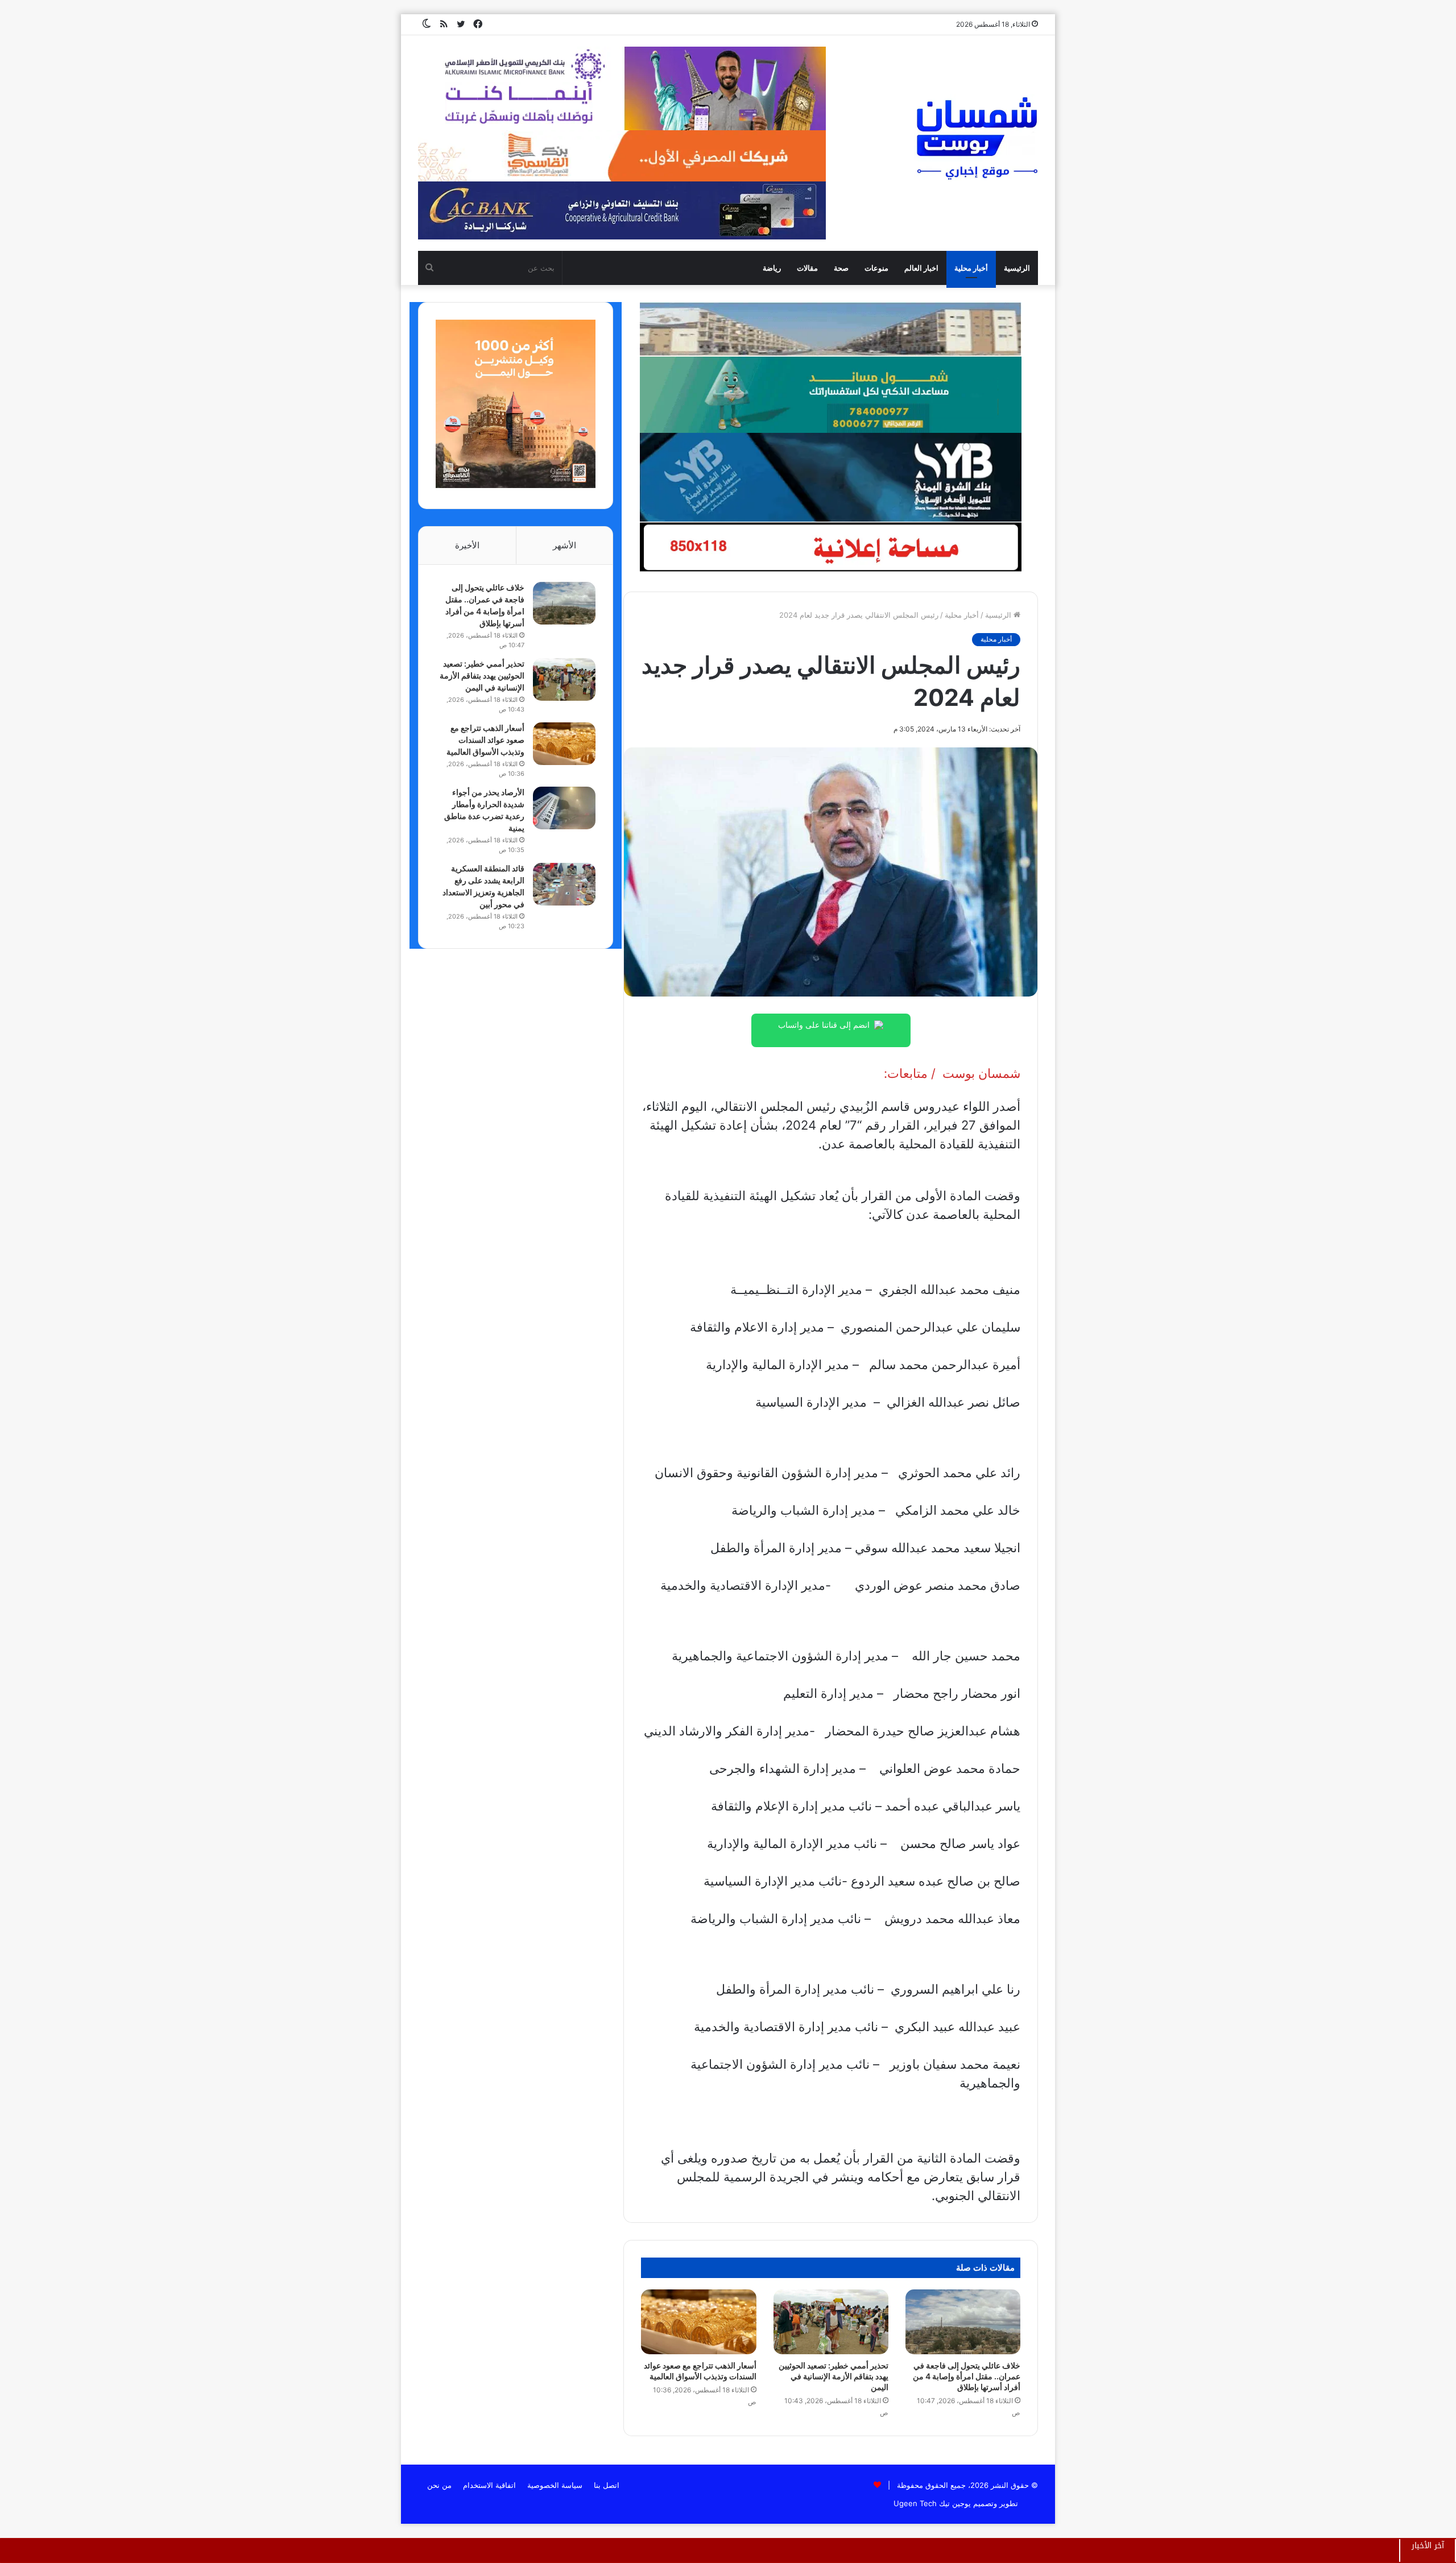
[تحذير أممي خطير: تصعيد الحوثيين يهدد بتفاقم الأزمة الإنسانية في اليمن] (831, 2322)
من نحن (439, 2485)
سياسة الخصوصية (555, 2485)
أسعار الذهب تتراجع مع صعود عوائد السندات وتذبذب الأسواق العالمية (485, 740)
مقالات (807, 268)
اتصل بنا (607, 2485)
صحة (841, 268)
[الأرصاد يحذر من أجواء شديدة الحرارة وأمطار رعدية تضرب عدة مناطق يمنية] (564, 808)
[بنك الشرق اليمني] (830, 477)
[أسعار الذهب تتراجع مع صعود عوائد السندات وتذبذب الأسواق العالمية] (698, 2322)
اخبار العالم (921, 268)
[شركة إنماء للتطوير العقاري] (830, 329)
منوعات (876, 268)
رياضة (772, 268)
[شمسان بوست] (977, 138)
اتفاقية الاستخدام (489, 2485)
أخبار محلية (971, 268)
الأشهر (564, 545)
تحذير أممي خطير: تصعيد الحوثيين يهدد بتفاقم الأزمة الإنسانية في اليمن (834, 2376)
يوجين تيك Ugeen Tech (932, 2503)
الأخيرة (467, 545)
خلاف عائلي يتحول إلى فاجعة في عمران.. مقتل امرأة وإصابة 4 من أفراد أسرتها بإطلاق (967, 2376)
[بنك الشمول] (830, 394)
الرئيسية (1017, 268)
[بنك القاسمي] (516, 485)
